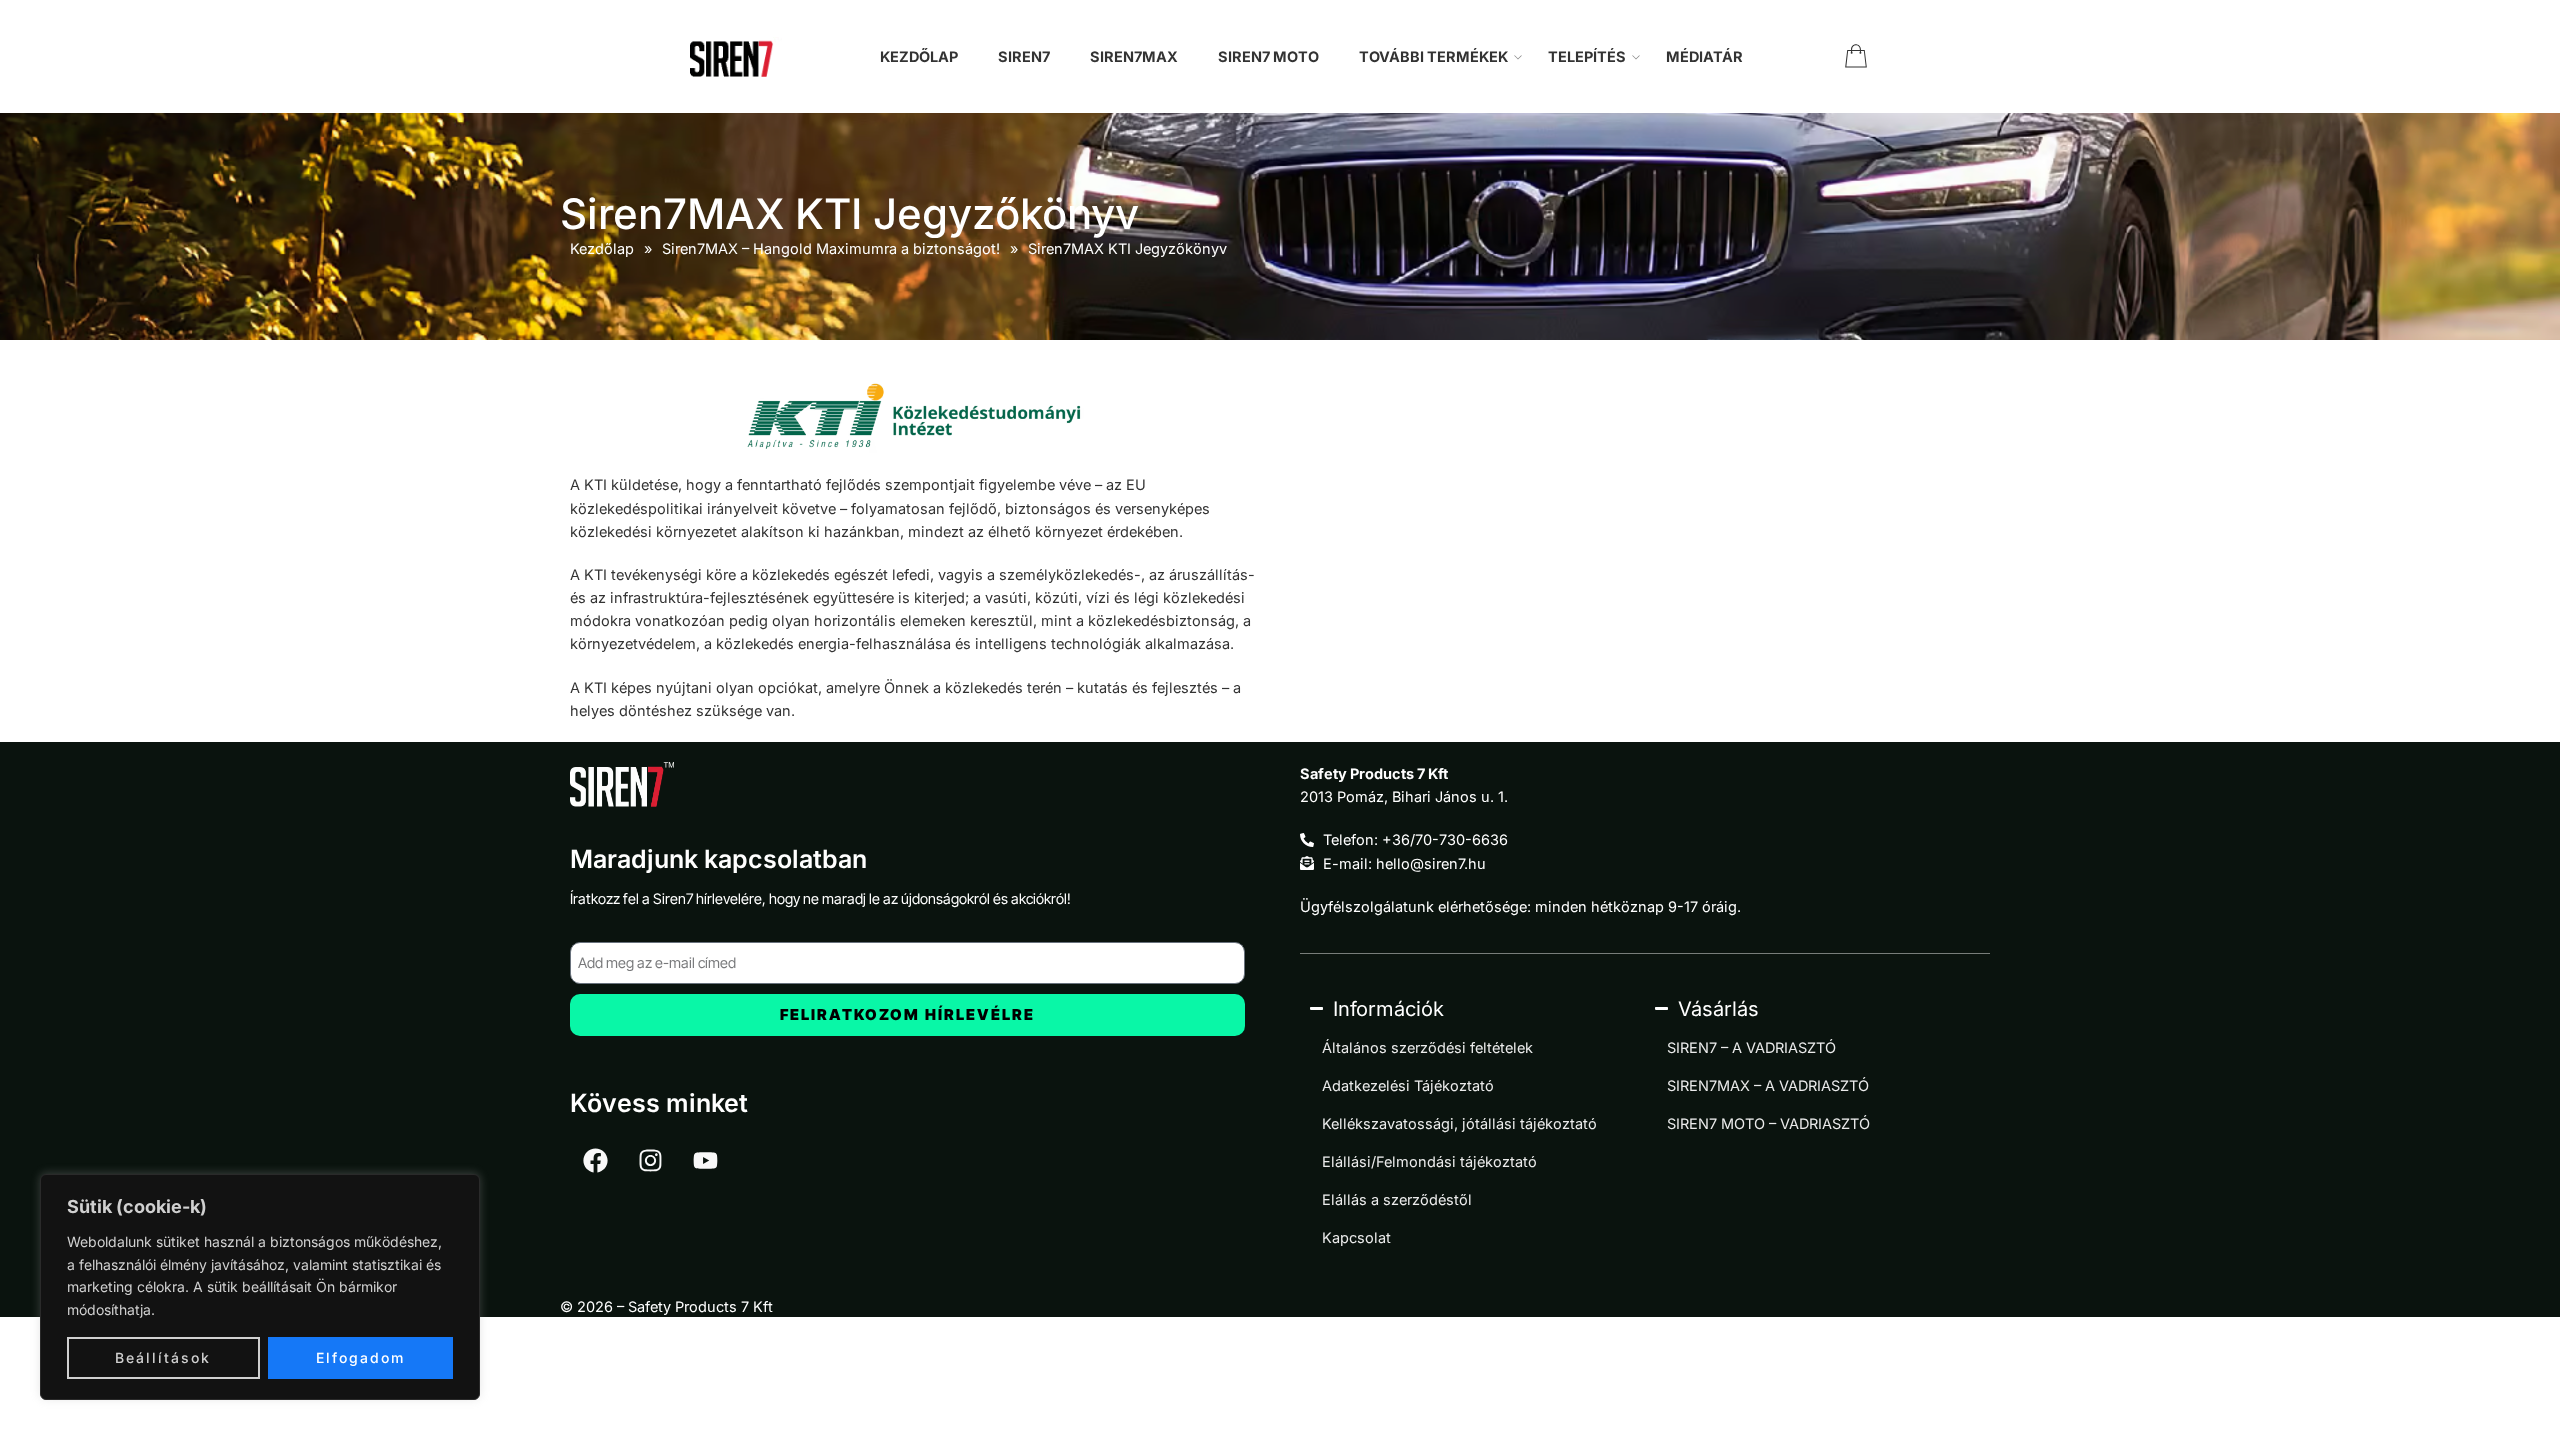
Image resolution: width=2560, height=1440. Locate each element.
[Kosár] (1856, 57)
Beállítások (163, 1357)
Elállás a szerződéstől (1397, 1199)
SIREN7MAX (1134, 56)
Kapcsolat (1356, 1237)
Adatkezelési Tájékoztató (1408, 1085)
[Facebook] (595, 1161)
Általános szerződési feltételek (1427, 1047)
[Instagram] (650, 1161)
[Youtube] (705, 1161)
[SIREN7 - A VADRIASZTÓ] (736, 57)
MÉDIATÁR (1704, 56)
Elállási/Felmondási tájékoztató (1429, 1161)
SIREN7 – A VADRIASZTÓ (1751, 1047)
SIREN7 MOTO (1268, 56)
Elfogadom (360, 1357)
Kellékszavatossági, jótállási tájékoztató (1459, 1123)
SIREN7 (1024, 56)
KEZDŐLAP (919, 56)
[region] (260, 1287)
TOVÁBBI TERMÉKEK (1433, 56)
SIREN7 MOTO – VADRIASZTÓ (1768, 1123)
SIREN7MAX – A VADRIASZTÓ (1768, 1085)
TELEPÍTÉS (1587, 56)
